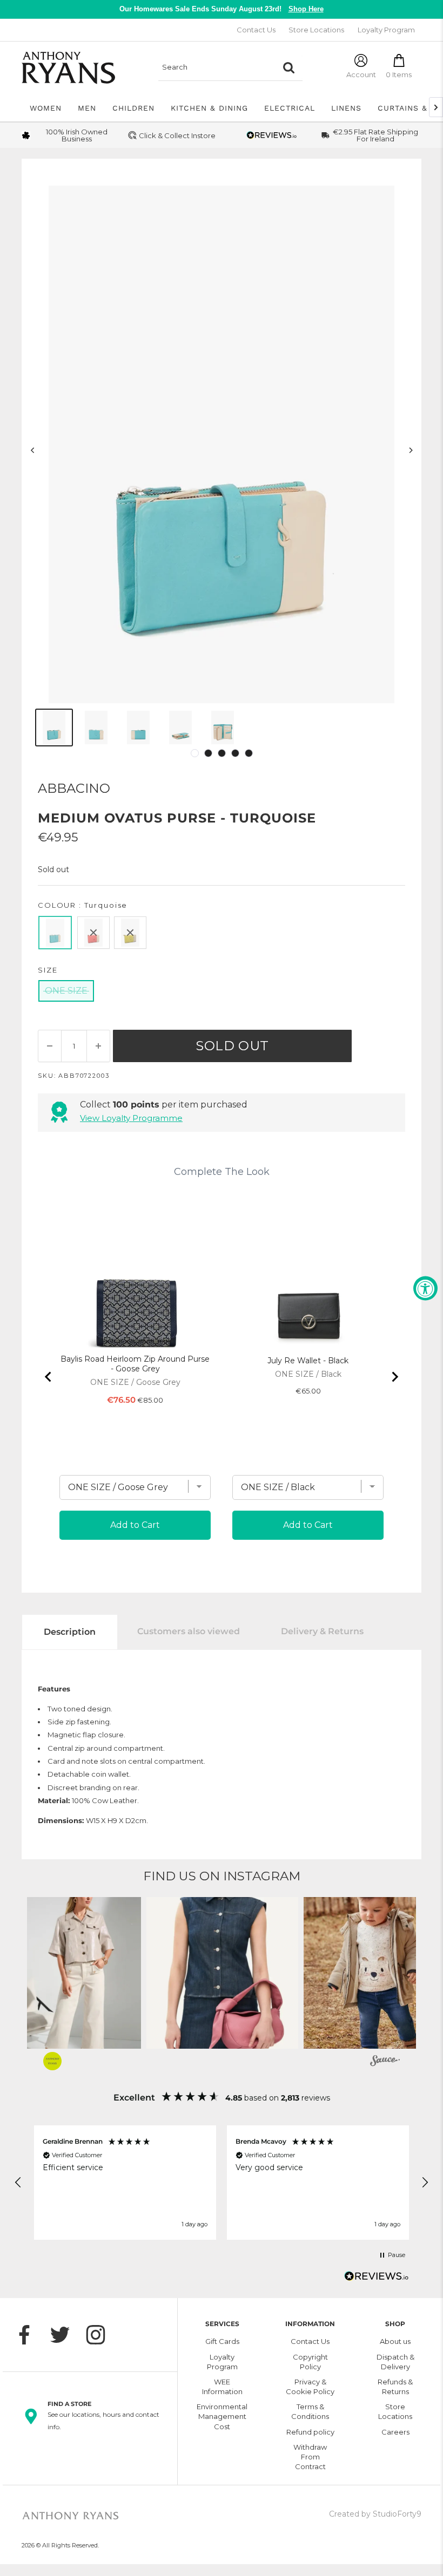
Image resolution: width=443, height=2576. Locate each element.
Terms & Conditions (310, 2411)
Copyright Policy (310, 2362)
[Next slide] (394, 1377)
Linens (346, 108)
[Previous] (33, 450)
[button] (222, 1973)
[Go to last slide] (49, 1377)
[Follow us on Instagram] (101, 2335)
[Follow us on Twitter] (65, 2335)
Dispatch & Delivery (395, 2362)
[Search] (289, 67)
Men (87, 108)
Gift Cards (222, 2341)
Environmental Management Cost (222, 2416)
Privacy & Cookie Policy (310, 2387)
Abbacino (74, 788)
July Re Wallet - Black (308, 1361)
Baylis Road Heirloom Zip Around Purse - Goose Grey (135, 1364)
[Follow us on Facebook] (30, 2335)
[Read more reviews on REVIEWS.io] (377, 2279)
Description (70, 1632)
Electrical (290, 108)
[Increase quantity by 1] (98, 1046)
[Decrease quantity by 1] (50, 1046)
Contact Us (256, 30)
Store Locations (316, 30)
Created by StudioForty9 (375, 2514)
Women (46, 108)
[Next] (411, 450)
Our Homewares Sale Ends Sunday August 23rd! (221, 9)
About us (395, 2341)
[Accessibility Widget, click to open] (425, 1288)
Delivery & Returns (322, 1631)
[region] (222, 2183)
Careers (395, 2432)
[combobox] (217, 67)
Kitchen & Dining (209, 108)
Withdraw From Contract (310, 2457)
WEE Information (222, 2387)
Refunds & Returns (395, 2387)
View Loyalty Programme (131, 1118)
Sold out (232, 1046)
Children (133, 108)
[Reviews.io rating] (272, 135)
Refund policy (310, 2432)
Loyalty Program (386, 30)
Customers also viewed (189, 1631)
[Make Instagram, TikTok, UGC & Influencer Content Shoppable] (385, 2062)
